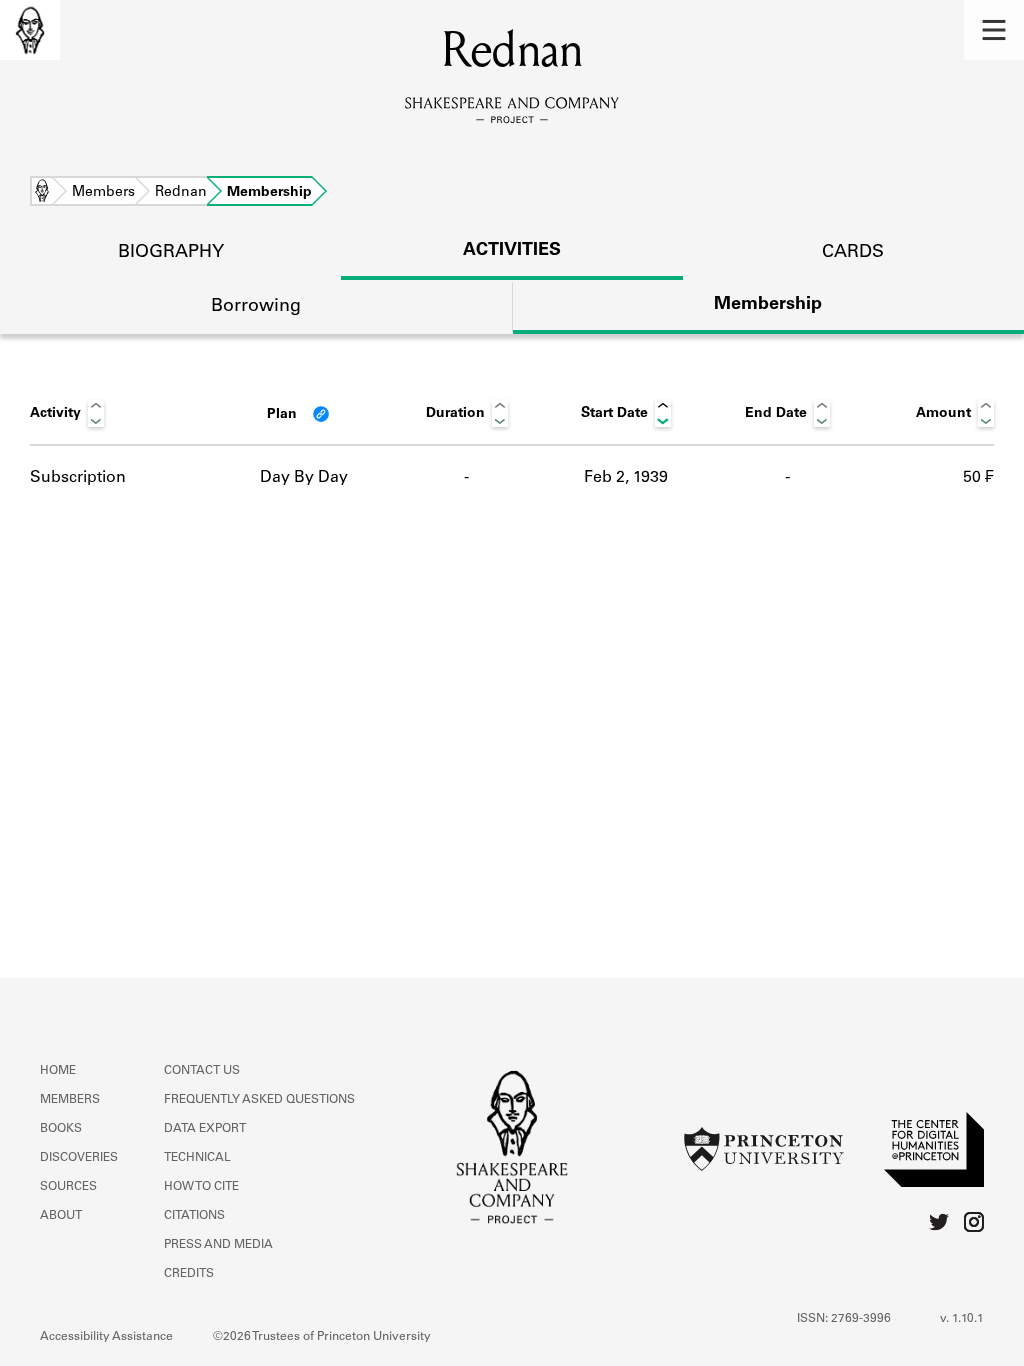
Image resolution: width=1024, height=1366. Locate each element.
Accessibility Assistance (106, 1337)
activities (512, 251)
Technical (197, 1158)
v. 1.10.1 (962, 1319)
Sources (68, 1187)
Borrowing (256, 307)
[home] (30, 30)
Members (103, 193)
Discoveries (79, 1158)
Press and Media (218, 1245)
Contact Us (202, 1071)
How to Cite (201, 1187)
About (61, 1216)
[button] (994, 30)
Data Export (205, 1129)
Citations (194, 1216)
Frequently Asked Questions (259, 1100)
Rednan (181, 193)
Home (42, 193)
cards (853, 253)
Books (61, 1129)
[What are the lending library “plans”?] (321, 414)
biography (171, 253)
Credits (189, 1274)
